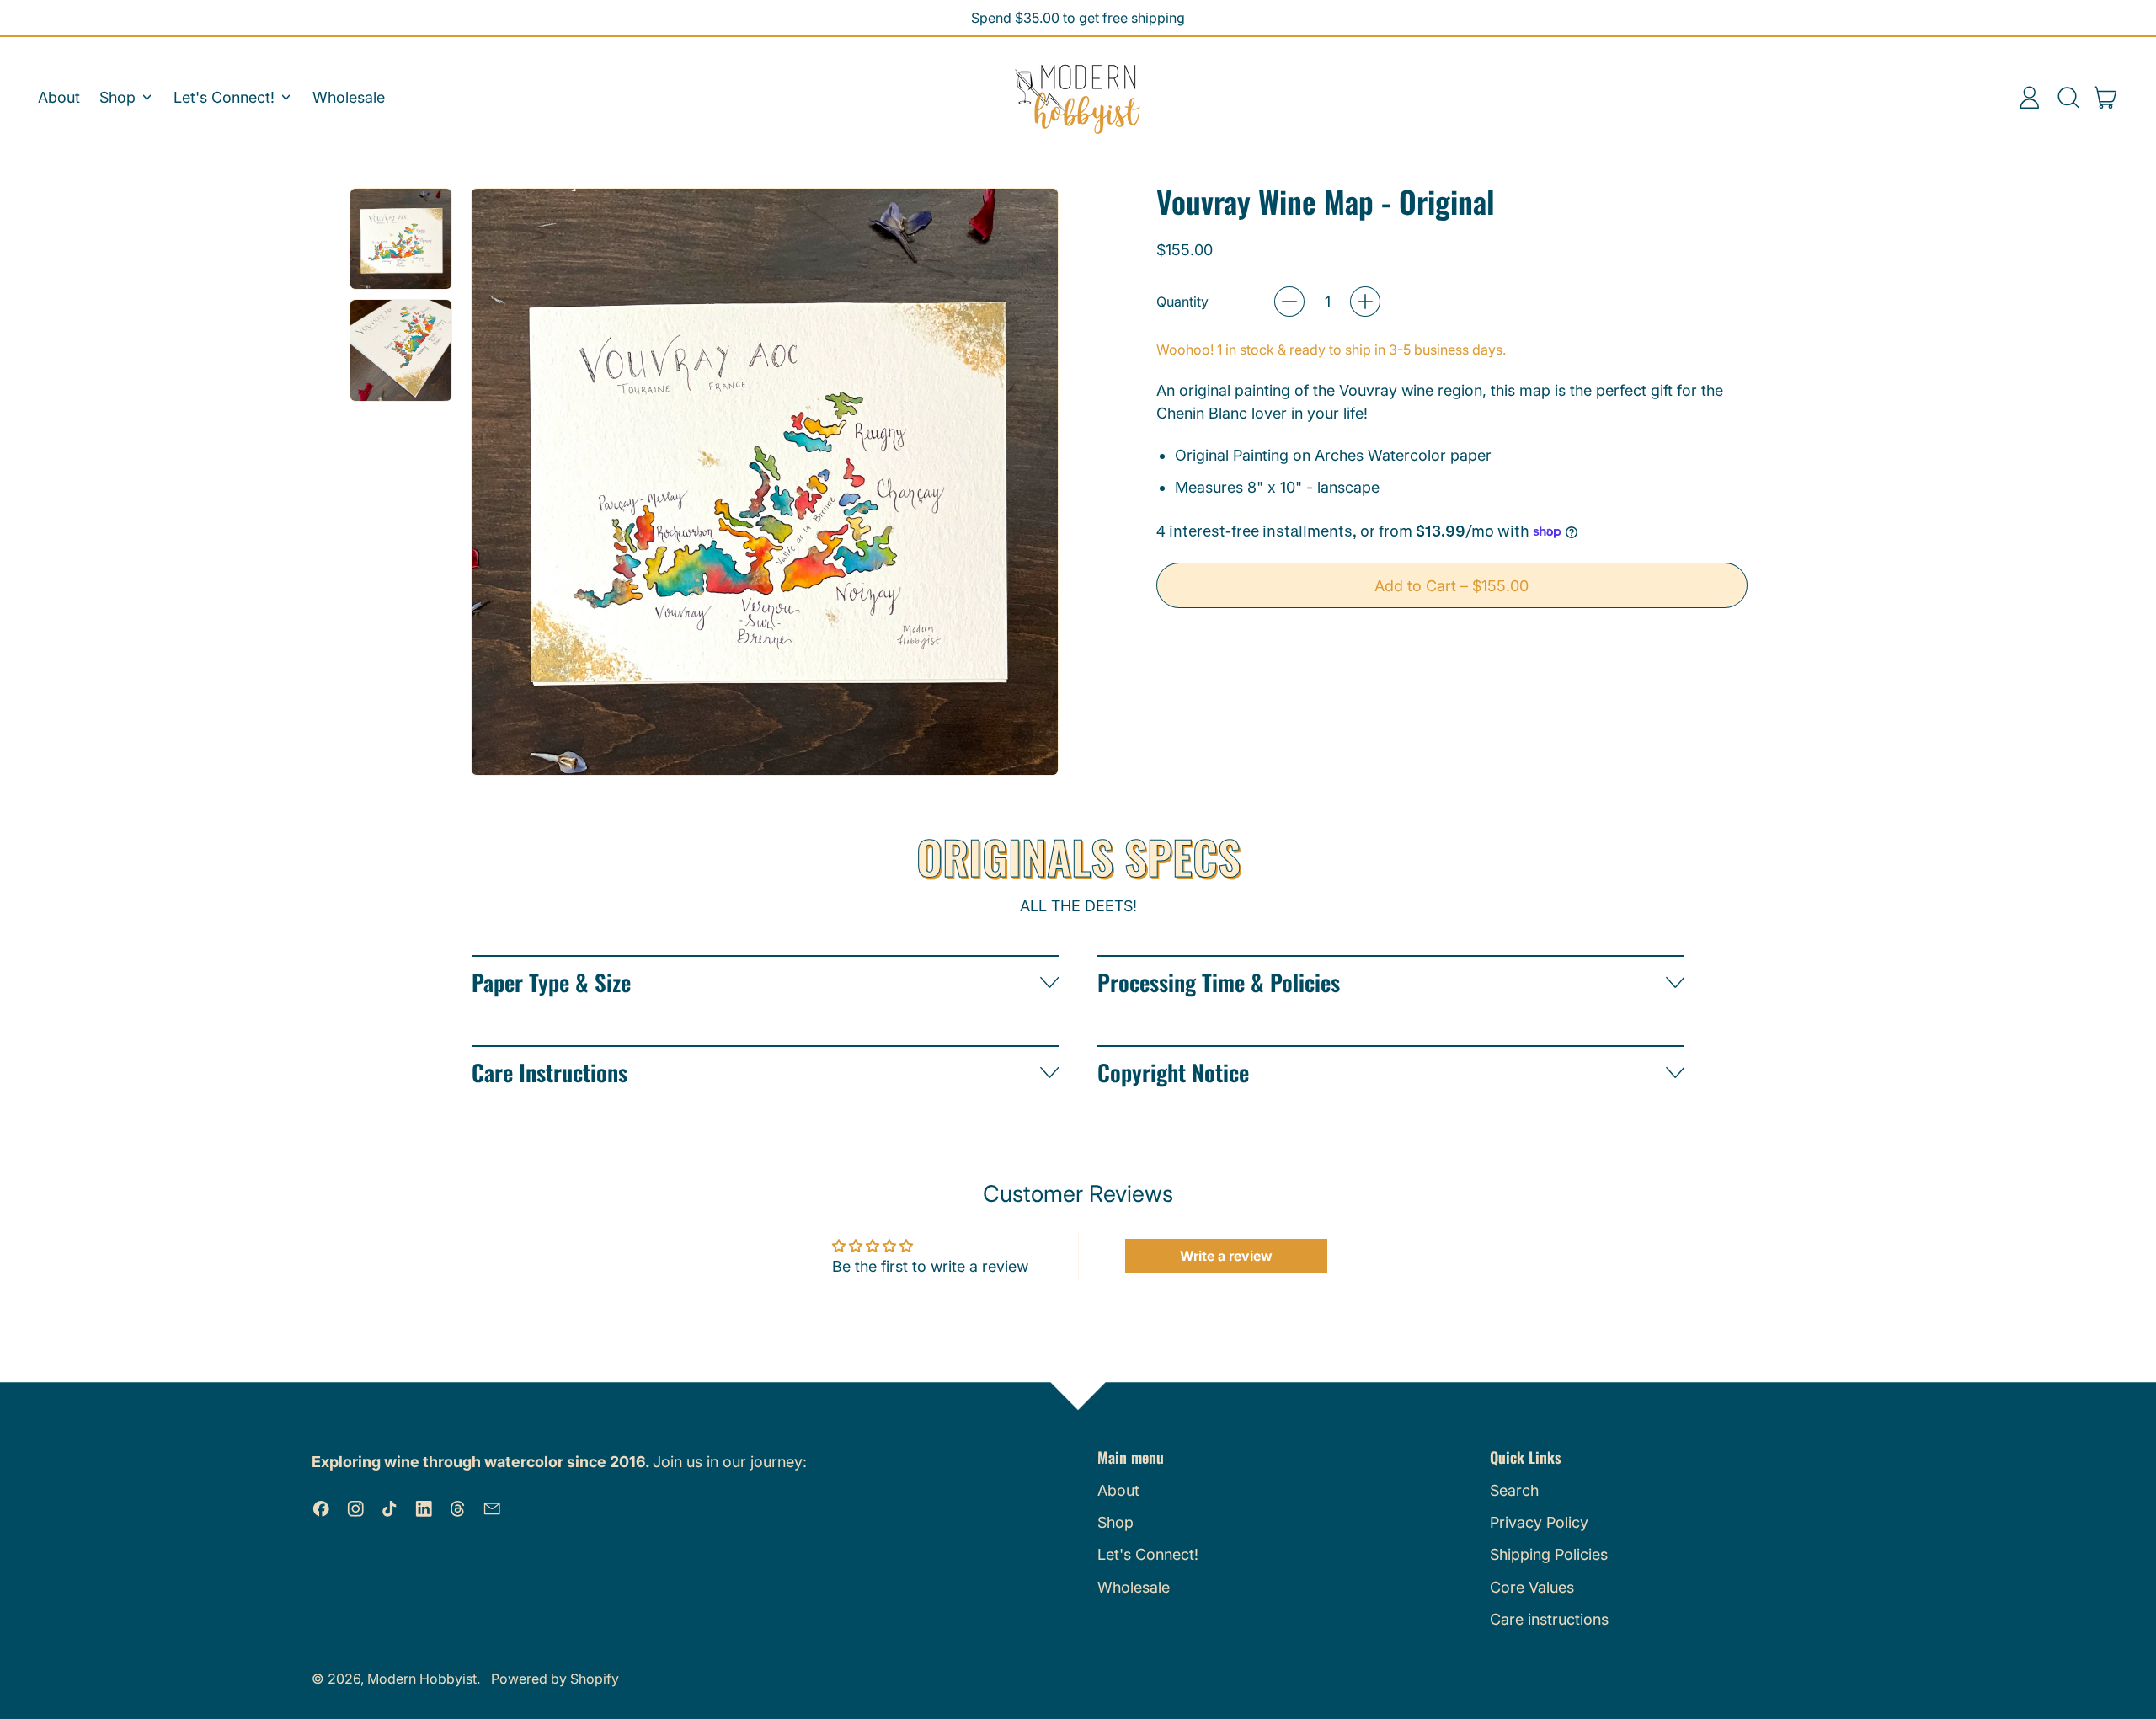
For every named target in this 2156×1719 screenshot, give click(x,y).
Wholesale (349, 97)
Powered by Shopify (555, 1679)
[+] (1365, 302)
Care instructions (1549, 1619)
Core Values (1532, 1587)
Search (1514, 1490)
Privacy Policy (1539, 1522)
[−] (1289, 302)
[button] (2068, 98)
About (59, 97)
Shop (1115, 1522)
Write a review (1226, 1256)
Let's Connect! (1148, 1554)
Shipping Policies (1549, 1554)
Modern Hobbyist (422, 1679)
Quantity (1182, 302)
